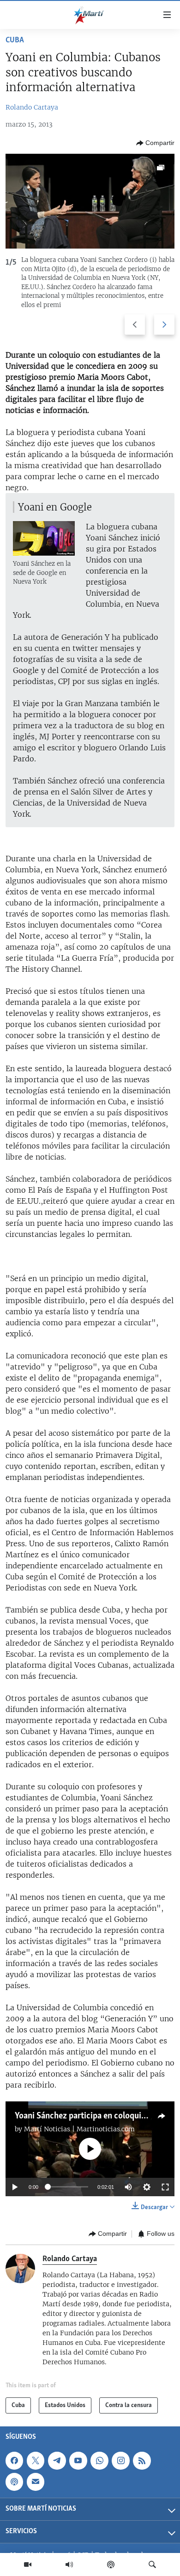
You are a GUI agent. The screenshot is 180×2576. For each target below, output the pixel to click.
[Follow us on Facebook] (14, 2460)
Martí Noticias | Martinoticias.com (79, 2129)
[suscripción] (36, 2482)
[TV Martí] (28, 2564)
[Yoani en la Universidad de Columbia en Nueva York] (90, 201)
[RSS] (142, 2460)
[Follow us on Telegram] (57, 2460)
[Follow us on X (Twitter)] (36, 2460)
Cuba (15, 41)
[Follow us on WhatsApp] (99, 2460)
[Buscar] (152, 2564)
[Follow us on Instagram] (120, 2460)
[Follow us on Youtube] (78, 2460)
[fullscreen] (165, 2187)
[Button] (155, 143)
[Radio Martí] (69, 2564)
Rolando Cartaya (32, 107)
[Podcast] (111, 2564)
